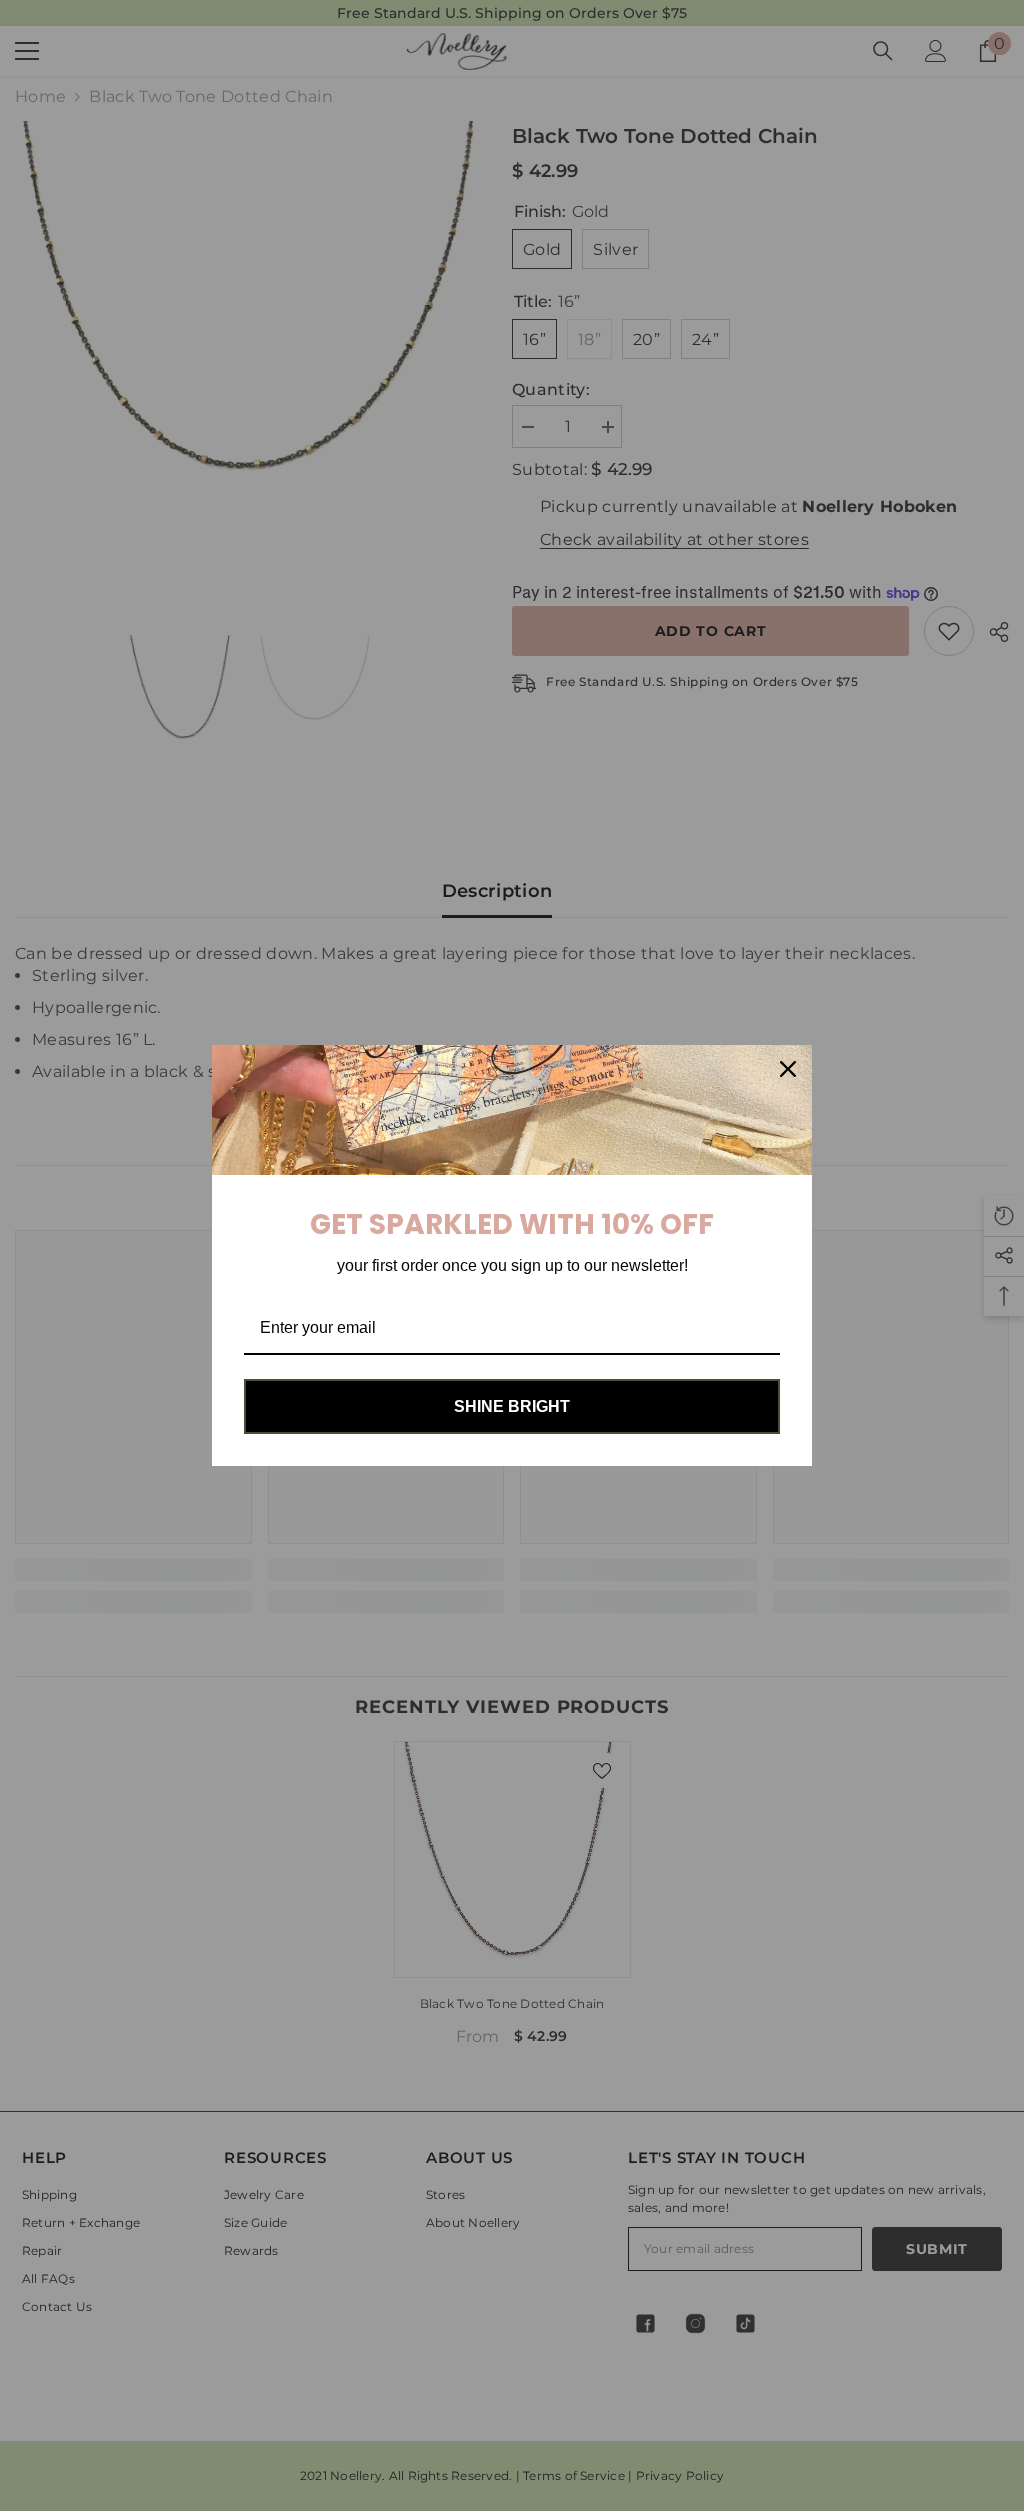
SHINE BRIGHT (512, 1406)
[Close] (788, 1069)
